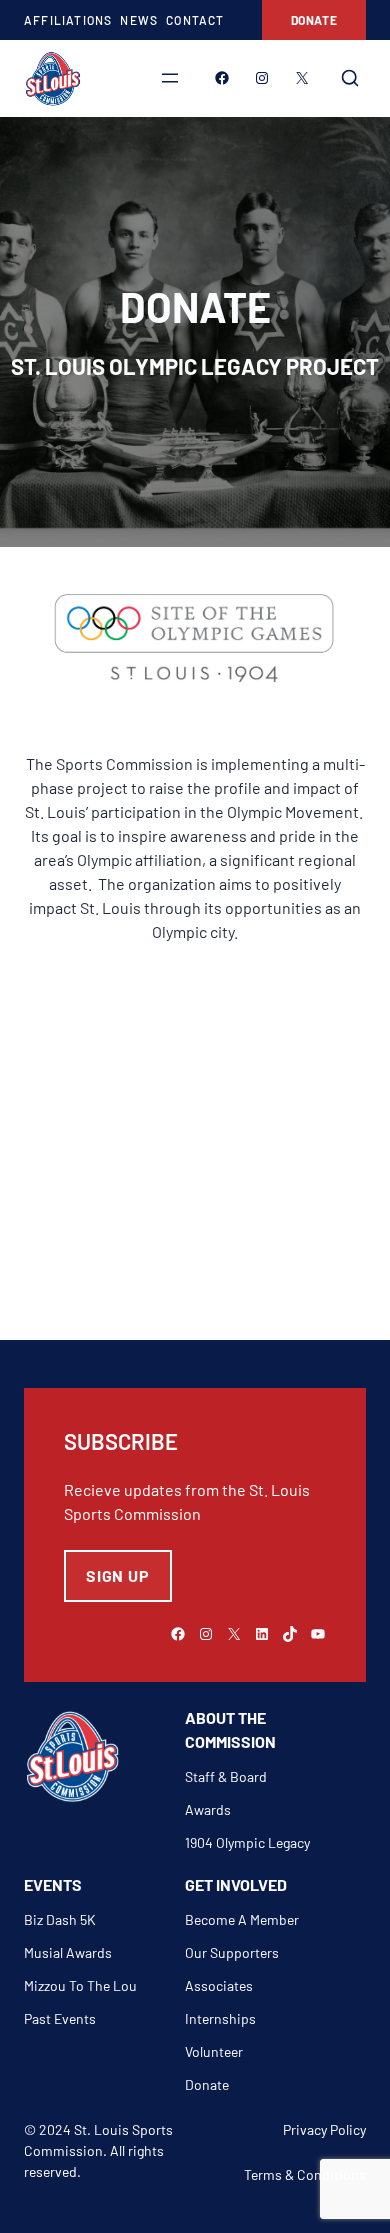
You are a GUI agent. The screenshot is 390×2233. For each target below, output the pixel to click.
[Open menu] (170, 78)
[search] (350, 78)
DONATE (314, 20)
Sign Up (118, 1575)
